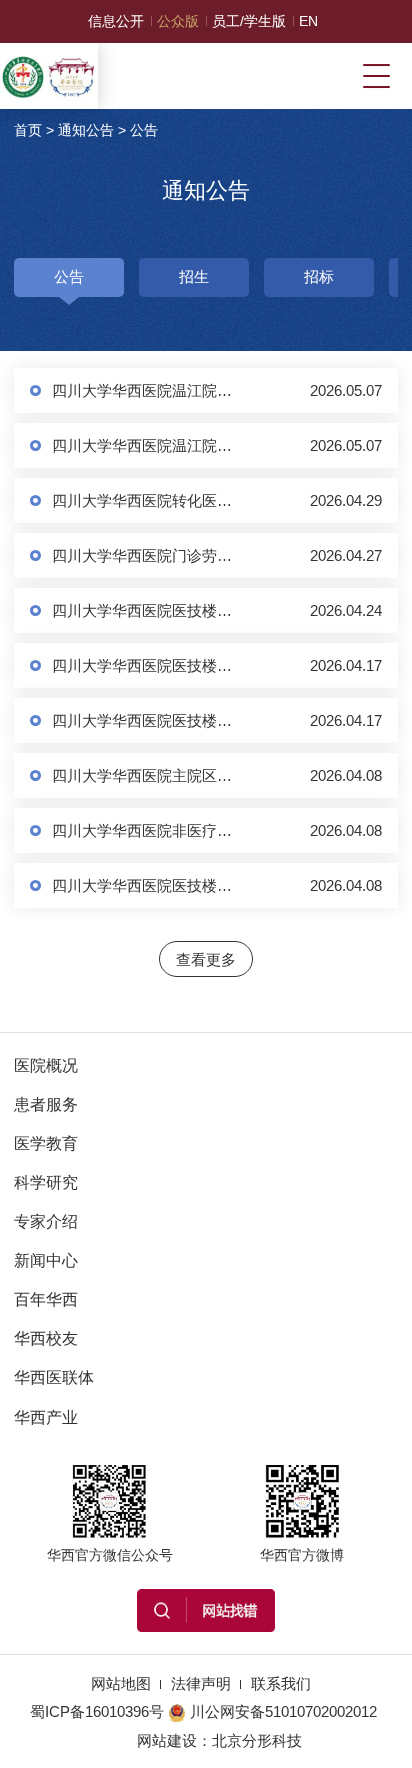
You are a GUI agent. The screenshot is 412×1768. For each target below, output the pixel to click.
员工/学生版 (249, 21)
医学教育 (46, 1143)
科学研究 (46, 1182)
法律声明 (201, 1683)
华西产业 (46, 1417)
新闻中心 (46, 1260)
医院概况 (46, 1065)
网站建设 (167, 1740)
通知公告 (86, 130)
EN (308, 21)
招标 (319, 276)
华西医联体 (54, 1377)
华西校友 (46, 1338)
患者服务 (46, 1104)
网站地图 (121, 1683)
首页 (28, 130)
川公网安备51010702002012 (283, 1711)
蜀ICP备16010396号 (97, 1711)
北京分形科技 (257, 1740)
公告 (144, 130)
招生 (194, 276)
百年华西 (46, 1299)
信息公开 (116, 21)
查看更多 (206, 959)
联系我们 (281, 1683)
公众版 (178, 21)
